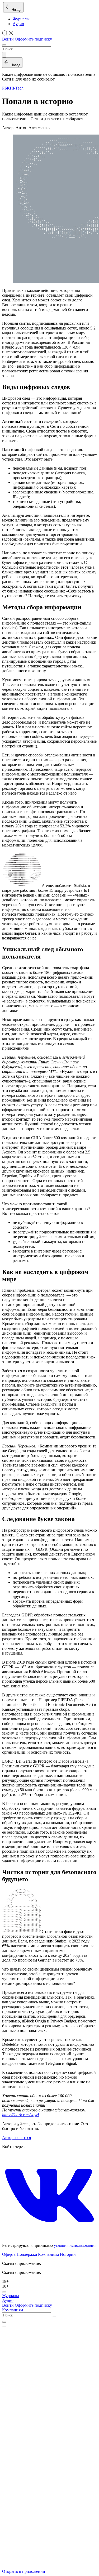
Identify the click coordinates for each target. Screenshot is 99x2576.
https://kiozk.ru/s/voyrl (20, 2115)
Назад (15, 10)
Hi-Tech (17, 88)
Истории (68, 2254)
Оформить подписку (33, 39)
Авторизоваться (16, 2138)
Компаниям (48, 2254)
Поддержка (27, 2254)
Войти (8, 39)
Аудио (18, 24)
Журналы (21, 19)
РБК (6, 88)
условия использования (75, 2245)
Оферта (9, 2254)
